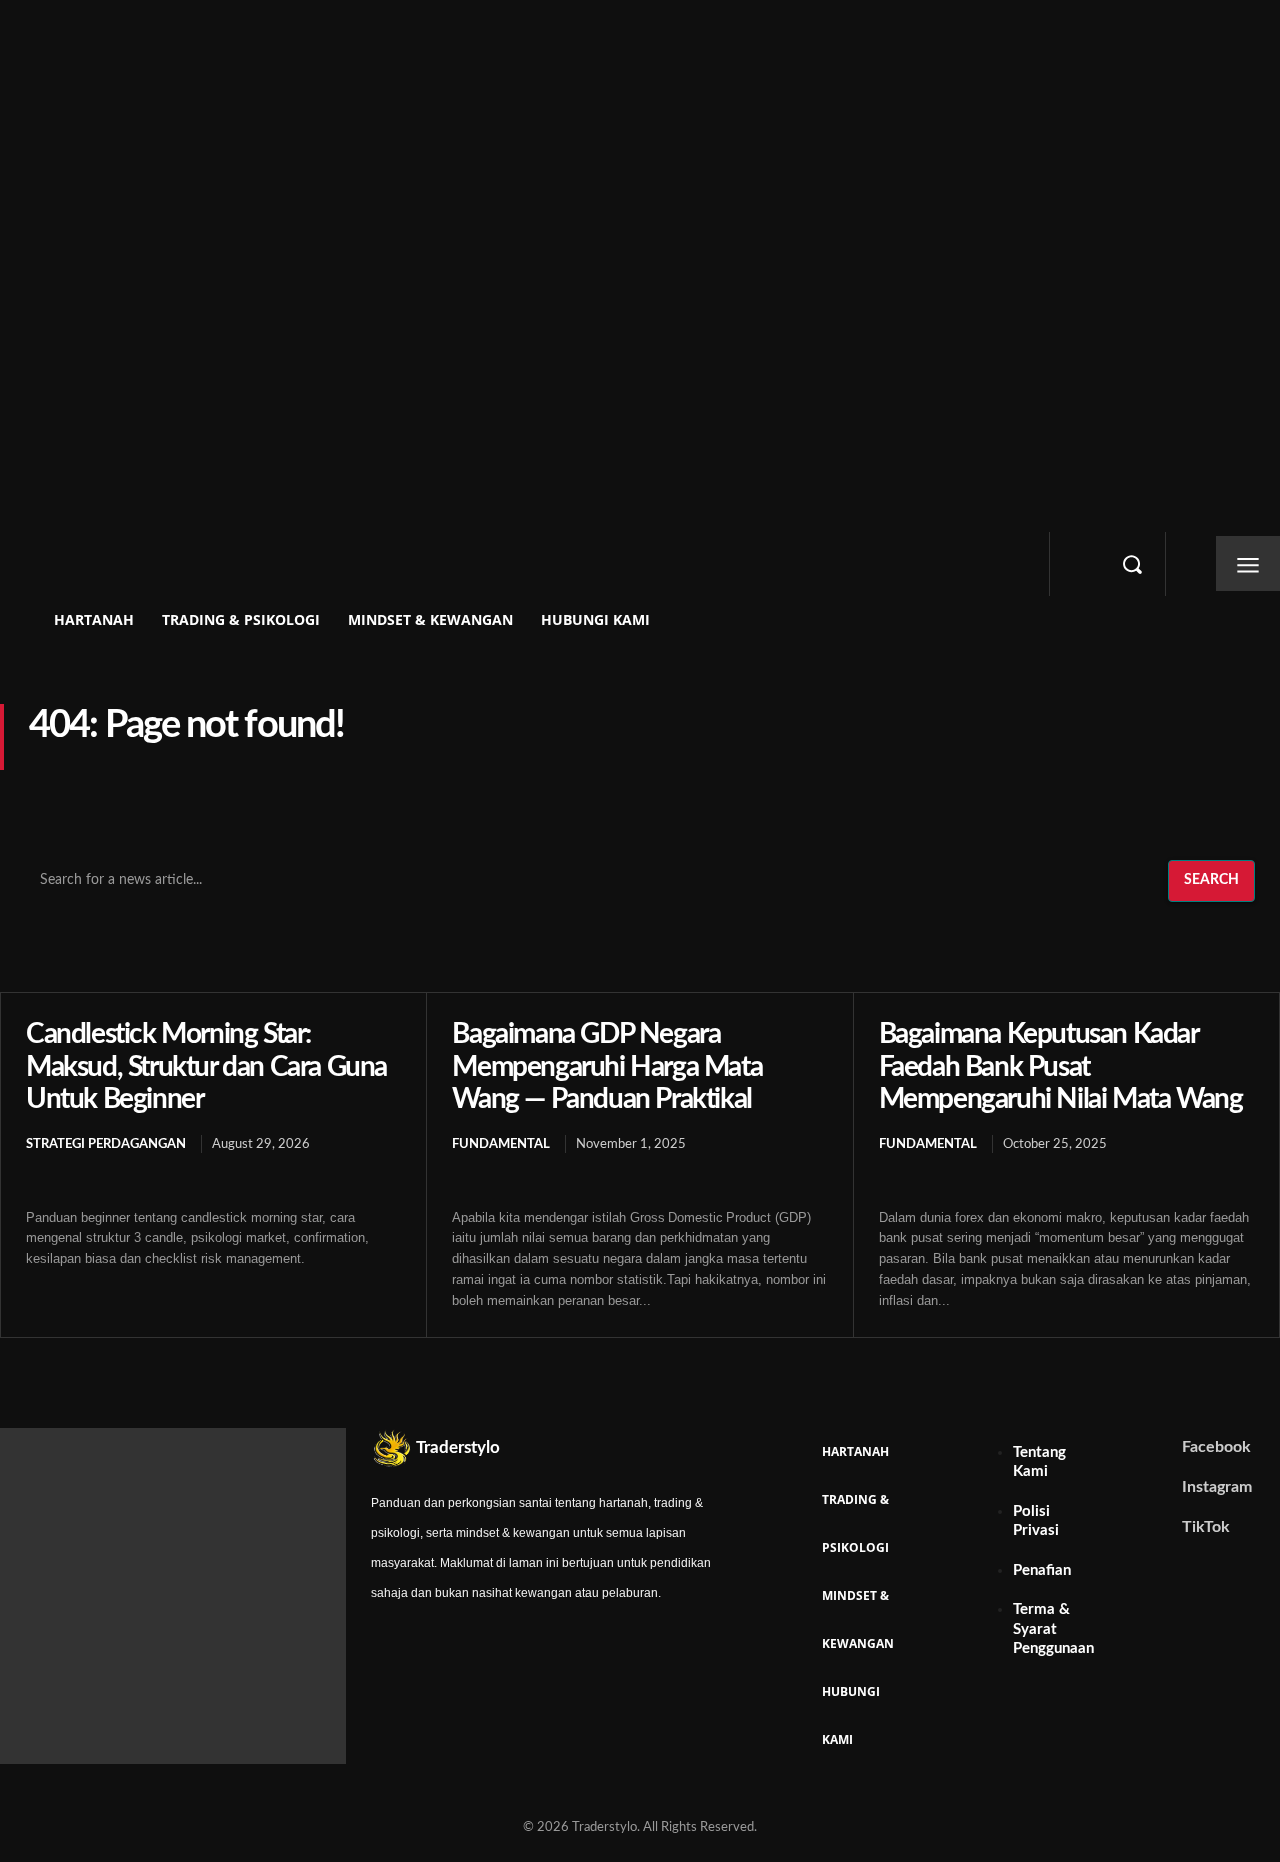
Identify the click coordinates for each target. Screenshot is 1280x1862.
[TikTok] (1167, 1527)
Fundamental (501, 1144)
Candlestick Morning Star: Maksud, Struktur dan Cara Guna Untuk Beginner (206, 1066)
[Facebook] (1167, 1447)
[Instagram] (1167, 1487)
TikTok (1206, 1527)
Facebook (1216, 1447)
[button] (1132, 564)
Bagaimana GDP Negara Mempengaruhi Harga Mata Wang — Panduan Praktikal (607, 1066)
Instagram (1217, 1487)
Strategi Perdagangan (106, 1144)
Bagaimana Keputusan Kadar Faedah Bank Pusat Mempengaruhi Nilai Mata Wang (1061, 1066)
